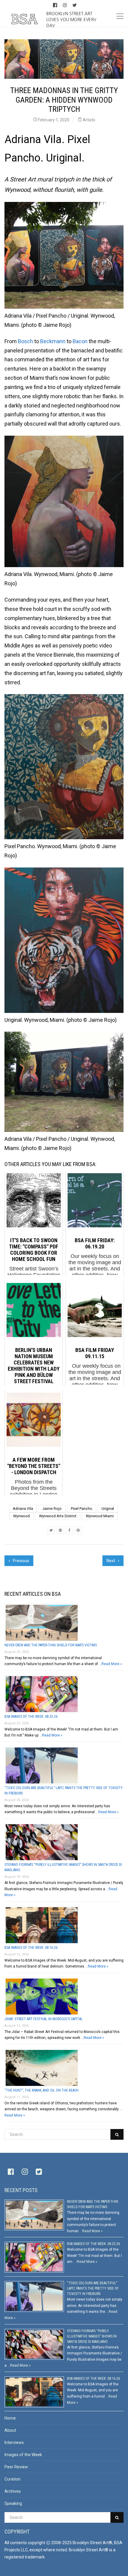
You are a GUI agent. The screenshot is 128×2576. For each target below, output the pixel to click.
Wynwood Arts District (58, 1516)
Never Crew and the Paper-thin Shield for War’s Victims (51, 1645)
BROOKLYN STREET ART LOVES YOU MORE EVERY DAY (71, 19)
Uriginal (108, 1509)
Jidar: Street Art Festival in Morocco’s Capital (44, 2019)
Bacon (80, 341)
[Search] (117, 2134)
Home (10, 2418)
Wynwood (21, 1516)
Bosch (25, 341)
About (10, 2430)
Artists (89, 120)
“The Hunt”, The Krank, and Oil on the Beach (42, 2090)
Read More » (112, 1664)
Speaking (13, 2503)
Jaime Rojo (52, 1509)
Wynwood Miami (100, 1516)
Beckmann (53, 341)
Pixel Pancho (82, 1509)
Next (111, 1561)
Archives (13, 2491)
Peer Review (16, 2467)
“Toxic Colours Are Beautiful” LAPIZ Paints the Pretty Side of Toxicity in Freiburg (93, 2288)
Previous (21, 1561)
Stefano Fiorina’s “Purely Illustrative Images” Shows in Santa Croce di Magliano (92, 2336)
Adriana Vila (23, 1509)
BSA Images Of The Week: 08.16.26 (31, 1948)
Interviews (14, 2442)
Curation (13, 2479)
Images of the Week (23, 2455)
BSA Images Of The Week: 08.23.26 (31, 1717)
